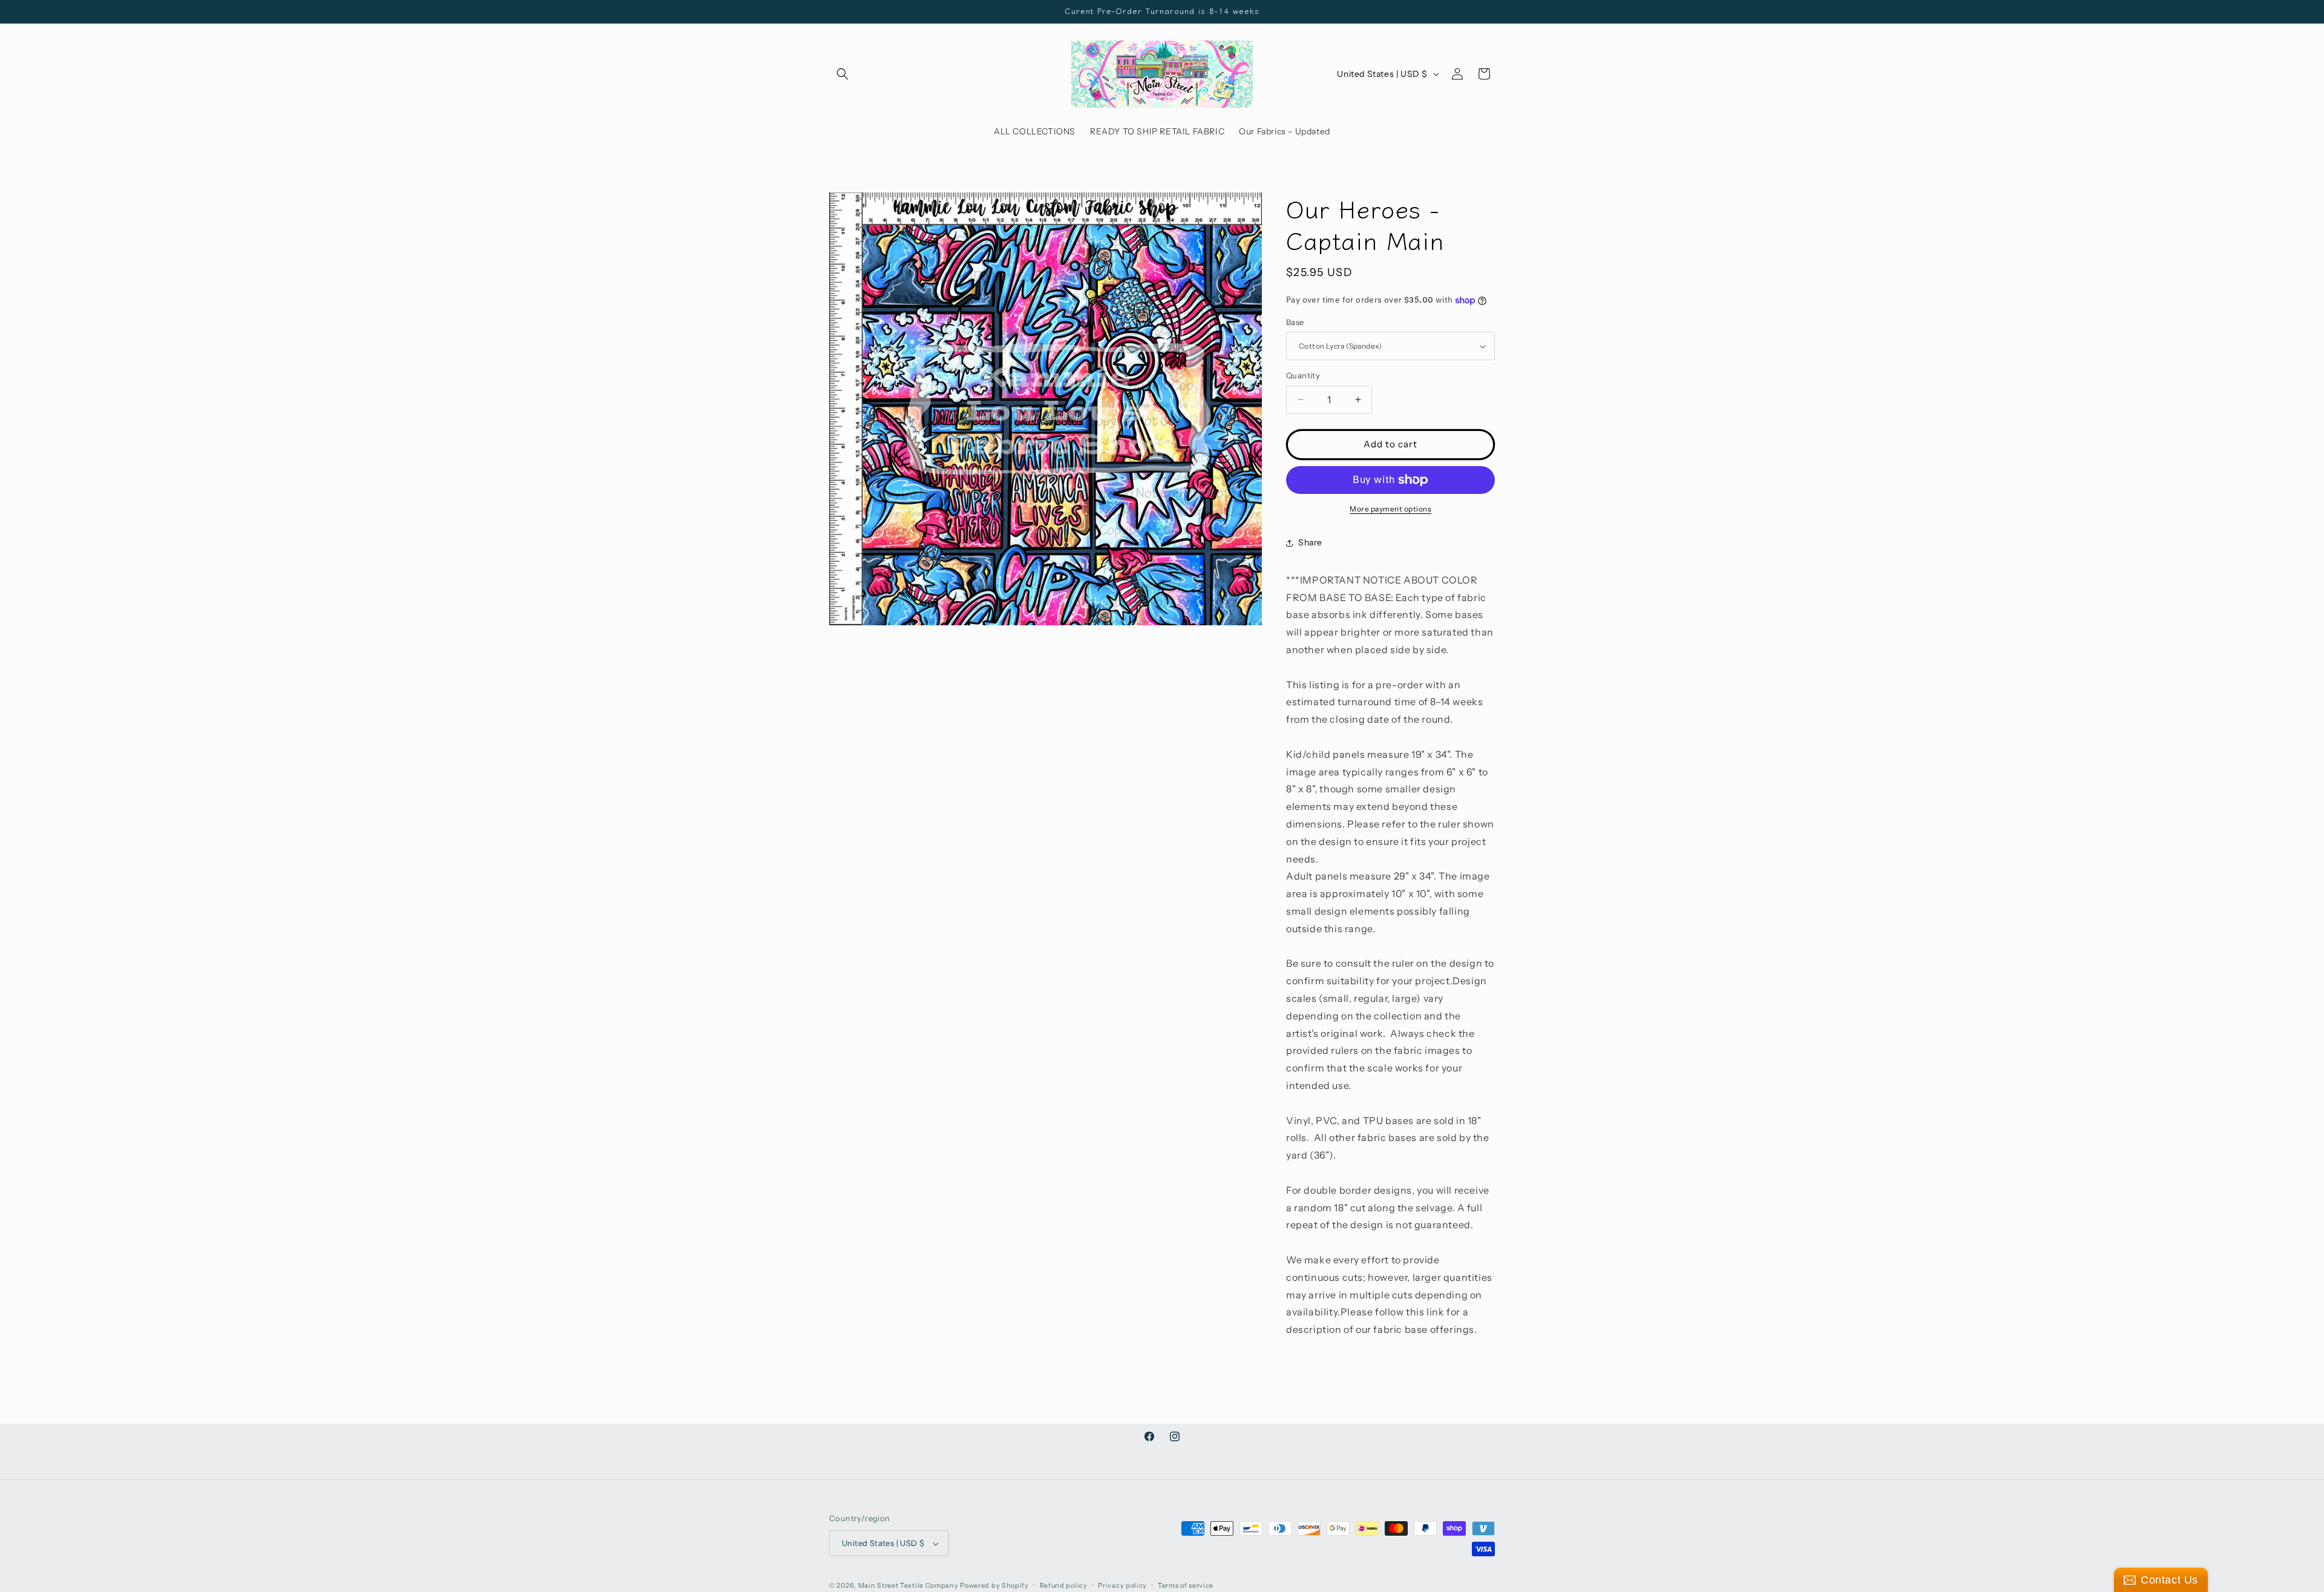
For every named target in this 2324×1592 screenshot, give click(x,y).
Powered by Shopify (994, 1586)
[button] (842, 74)
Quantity (1303, 375)
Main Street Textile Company (908, 1586)
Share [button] (1310, 542)
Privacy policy (1122, 1585)
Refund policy (1064, 1585)
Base (1295, 322)
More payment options (1390, 509)
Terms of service (1186, 1585)
